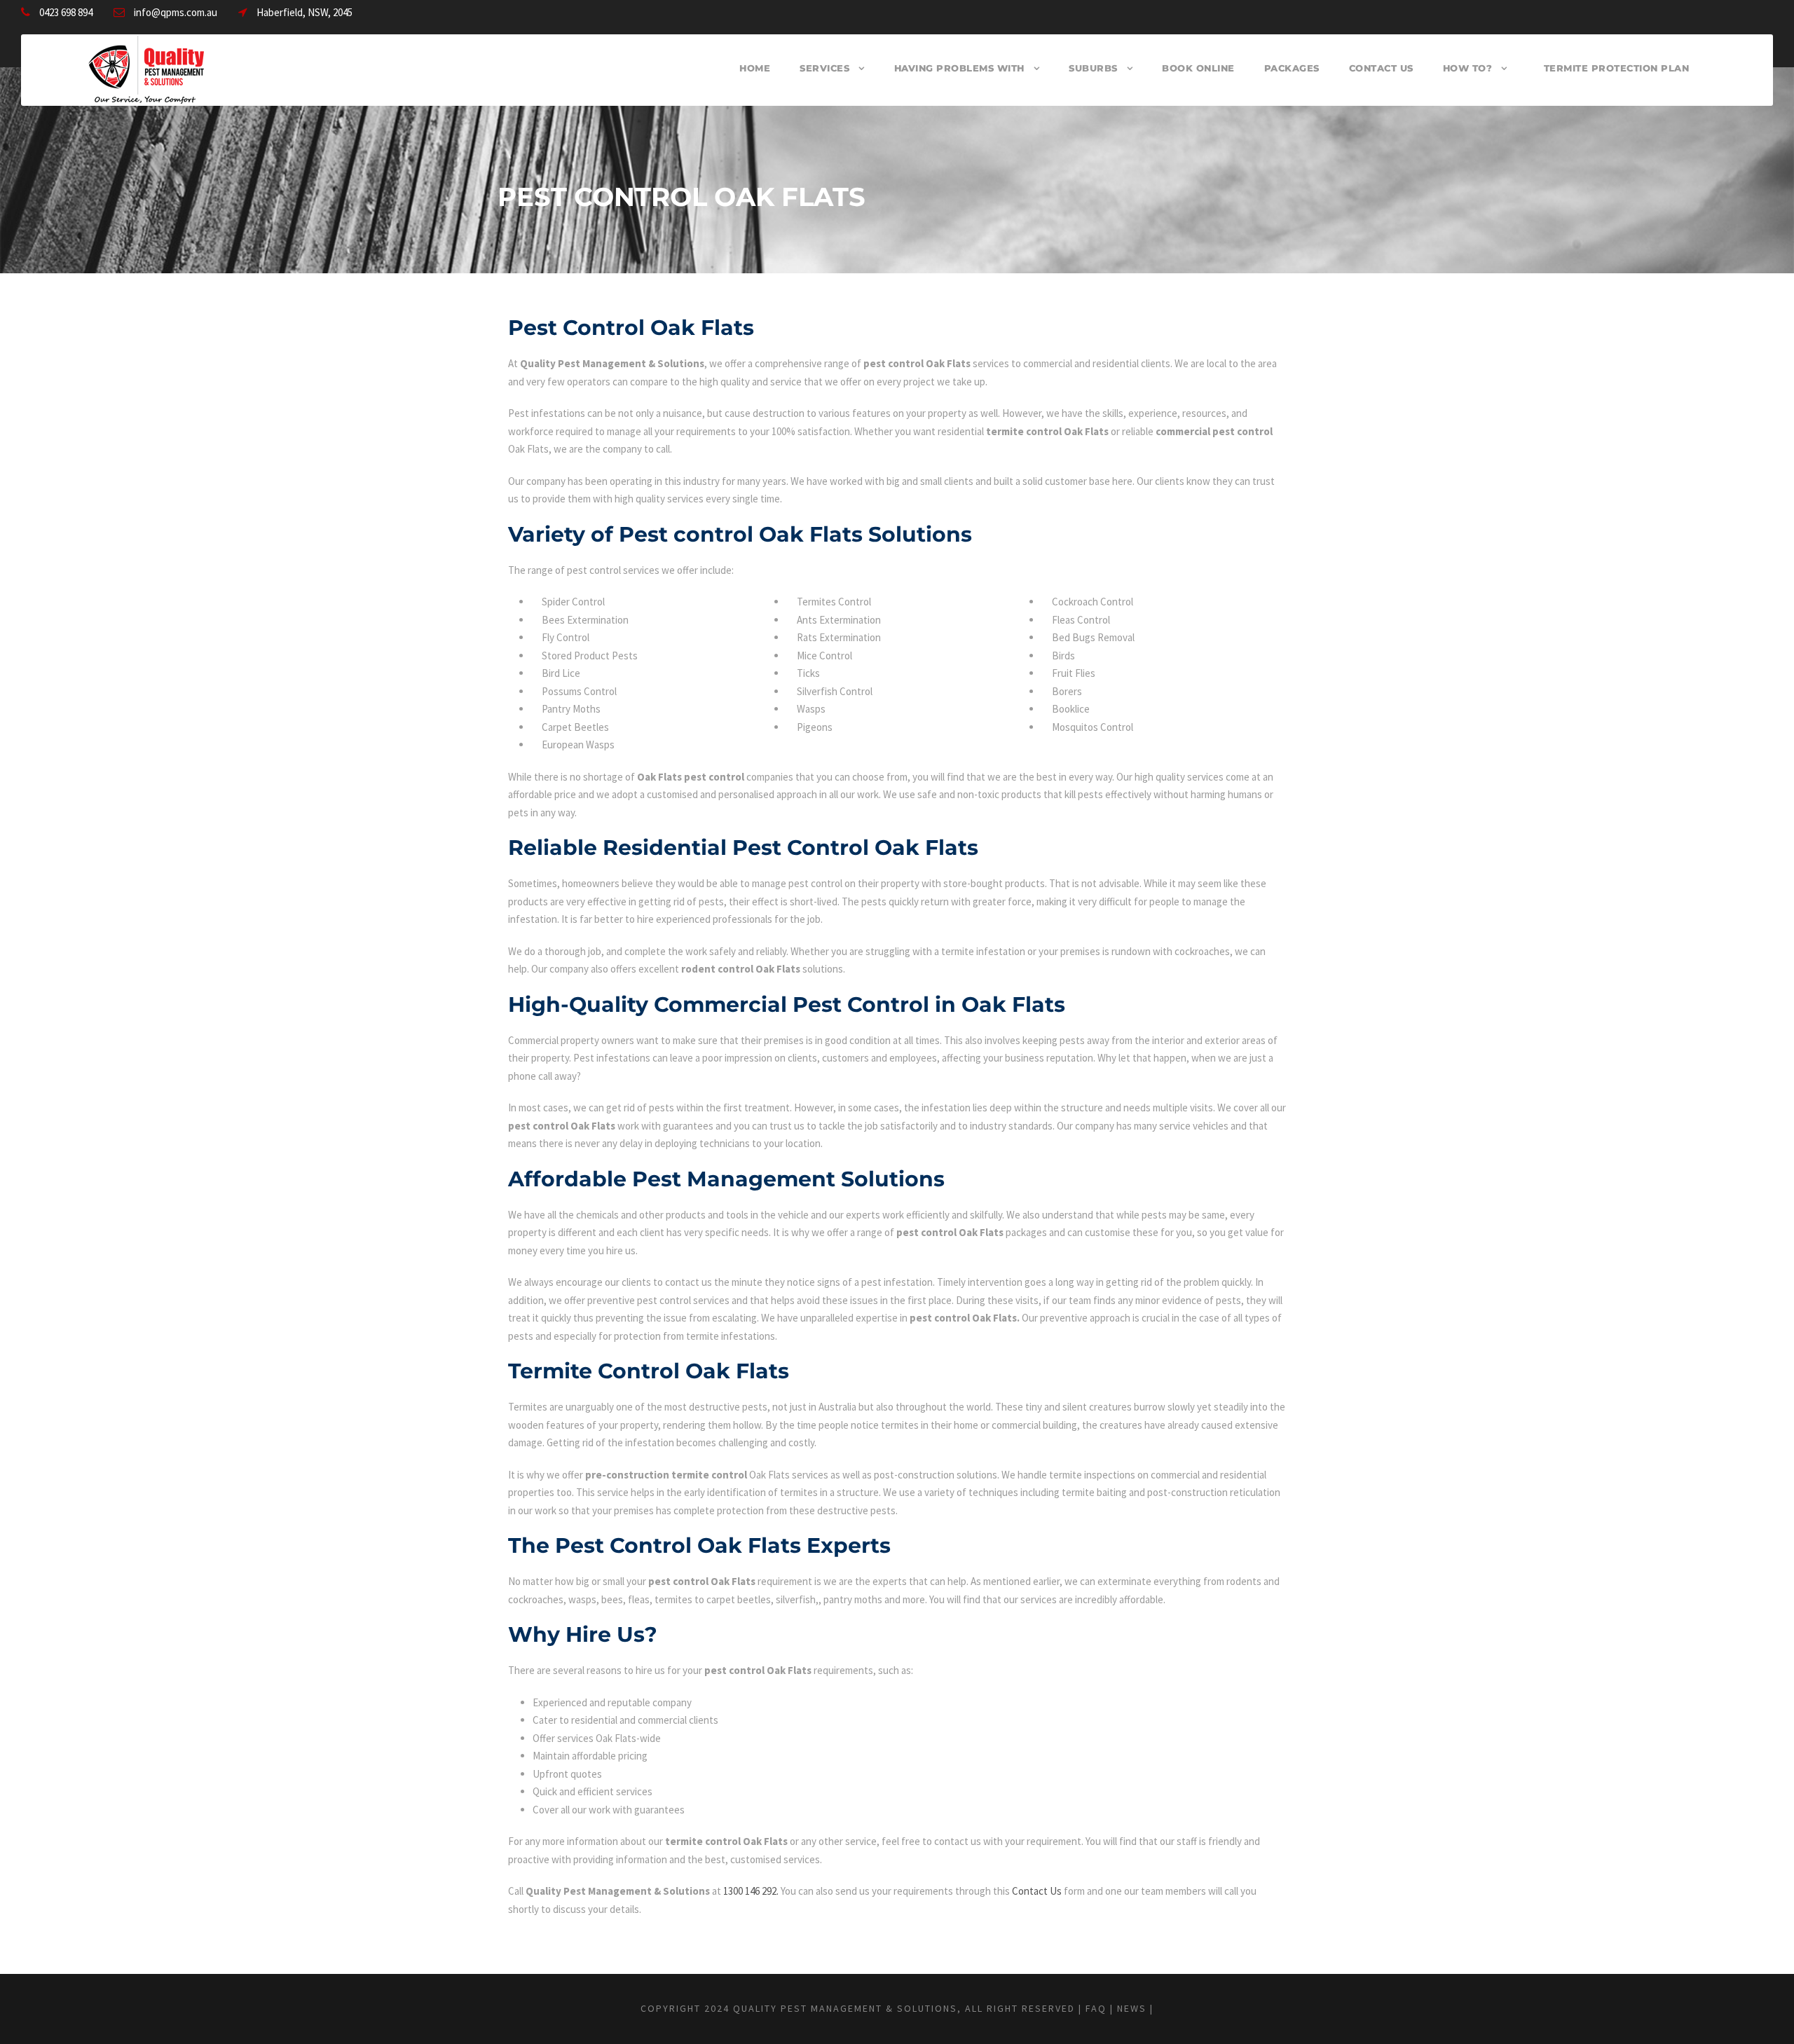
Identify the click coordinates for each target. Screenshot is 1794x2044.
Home (755, 68)
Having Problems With (959, 68)
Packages (1292, 68)
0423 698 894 (66, 12)
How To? (1468, 68)
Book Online (1198, 68)
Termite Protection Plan (1617, 68)
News (1132, 2008)
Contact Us (1381, 68)
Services (824, 68)
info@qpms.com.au (176, 12)
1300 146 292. (751, 1891)
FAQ (1096, 2008)
